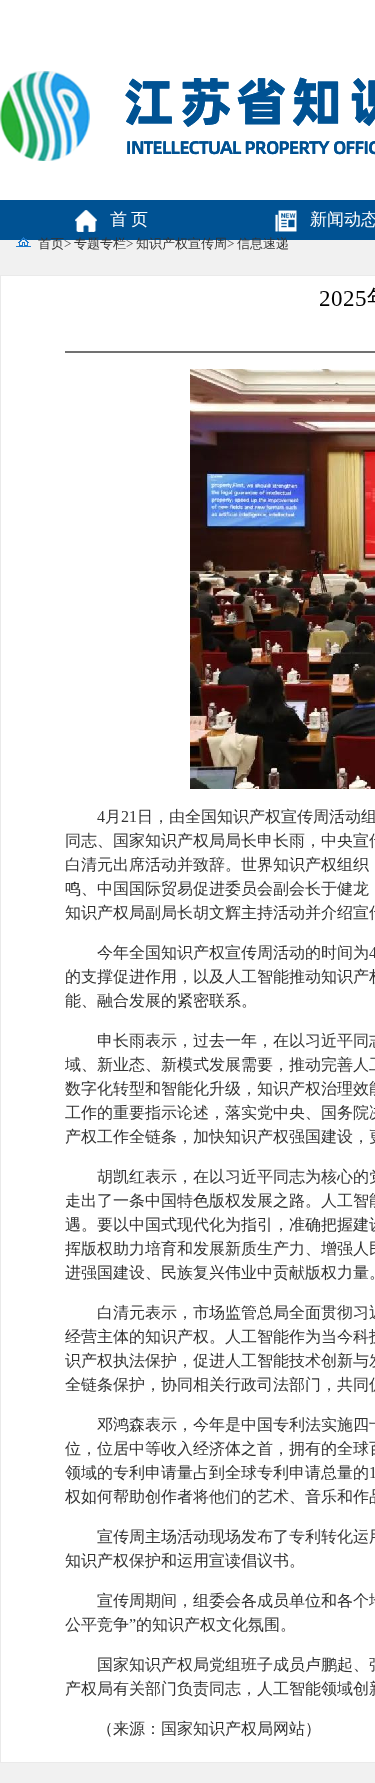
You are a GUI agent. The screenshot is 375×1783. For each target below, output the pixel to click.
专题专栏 (100, 243)
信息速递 (263, 243)
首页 (51, 243)
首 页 (129, 219)
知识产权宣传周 (181, 243)
